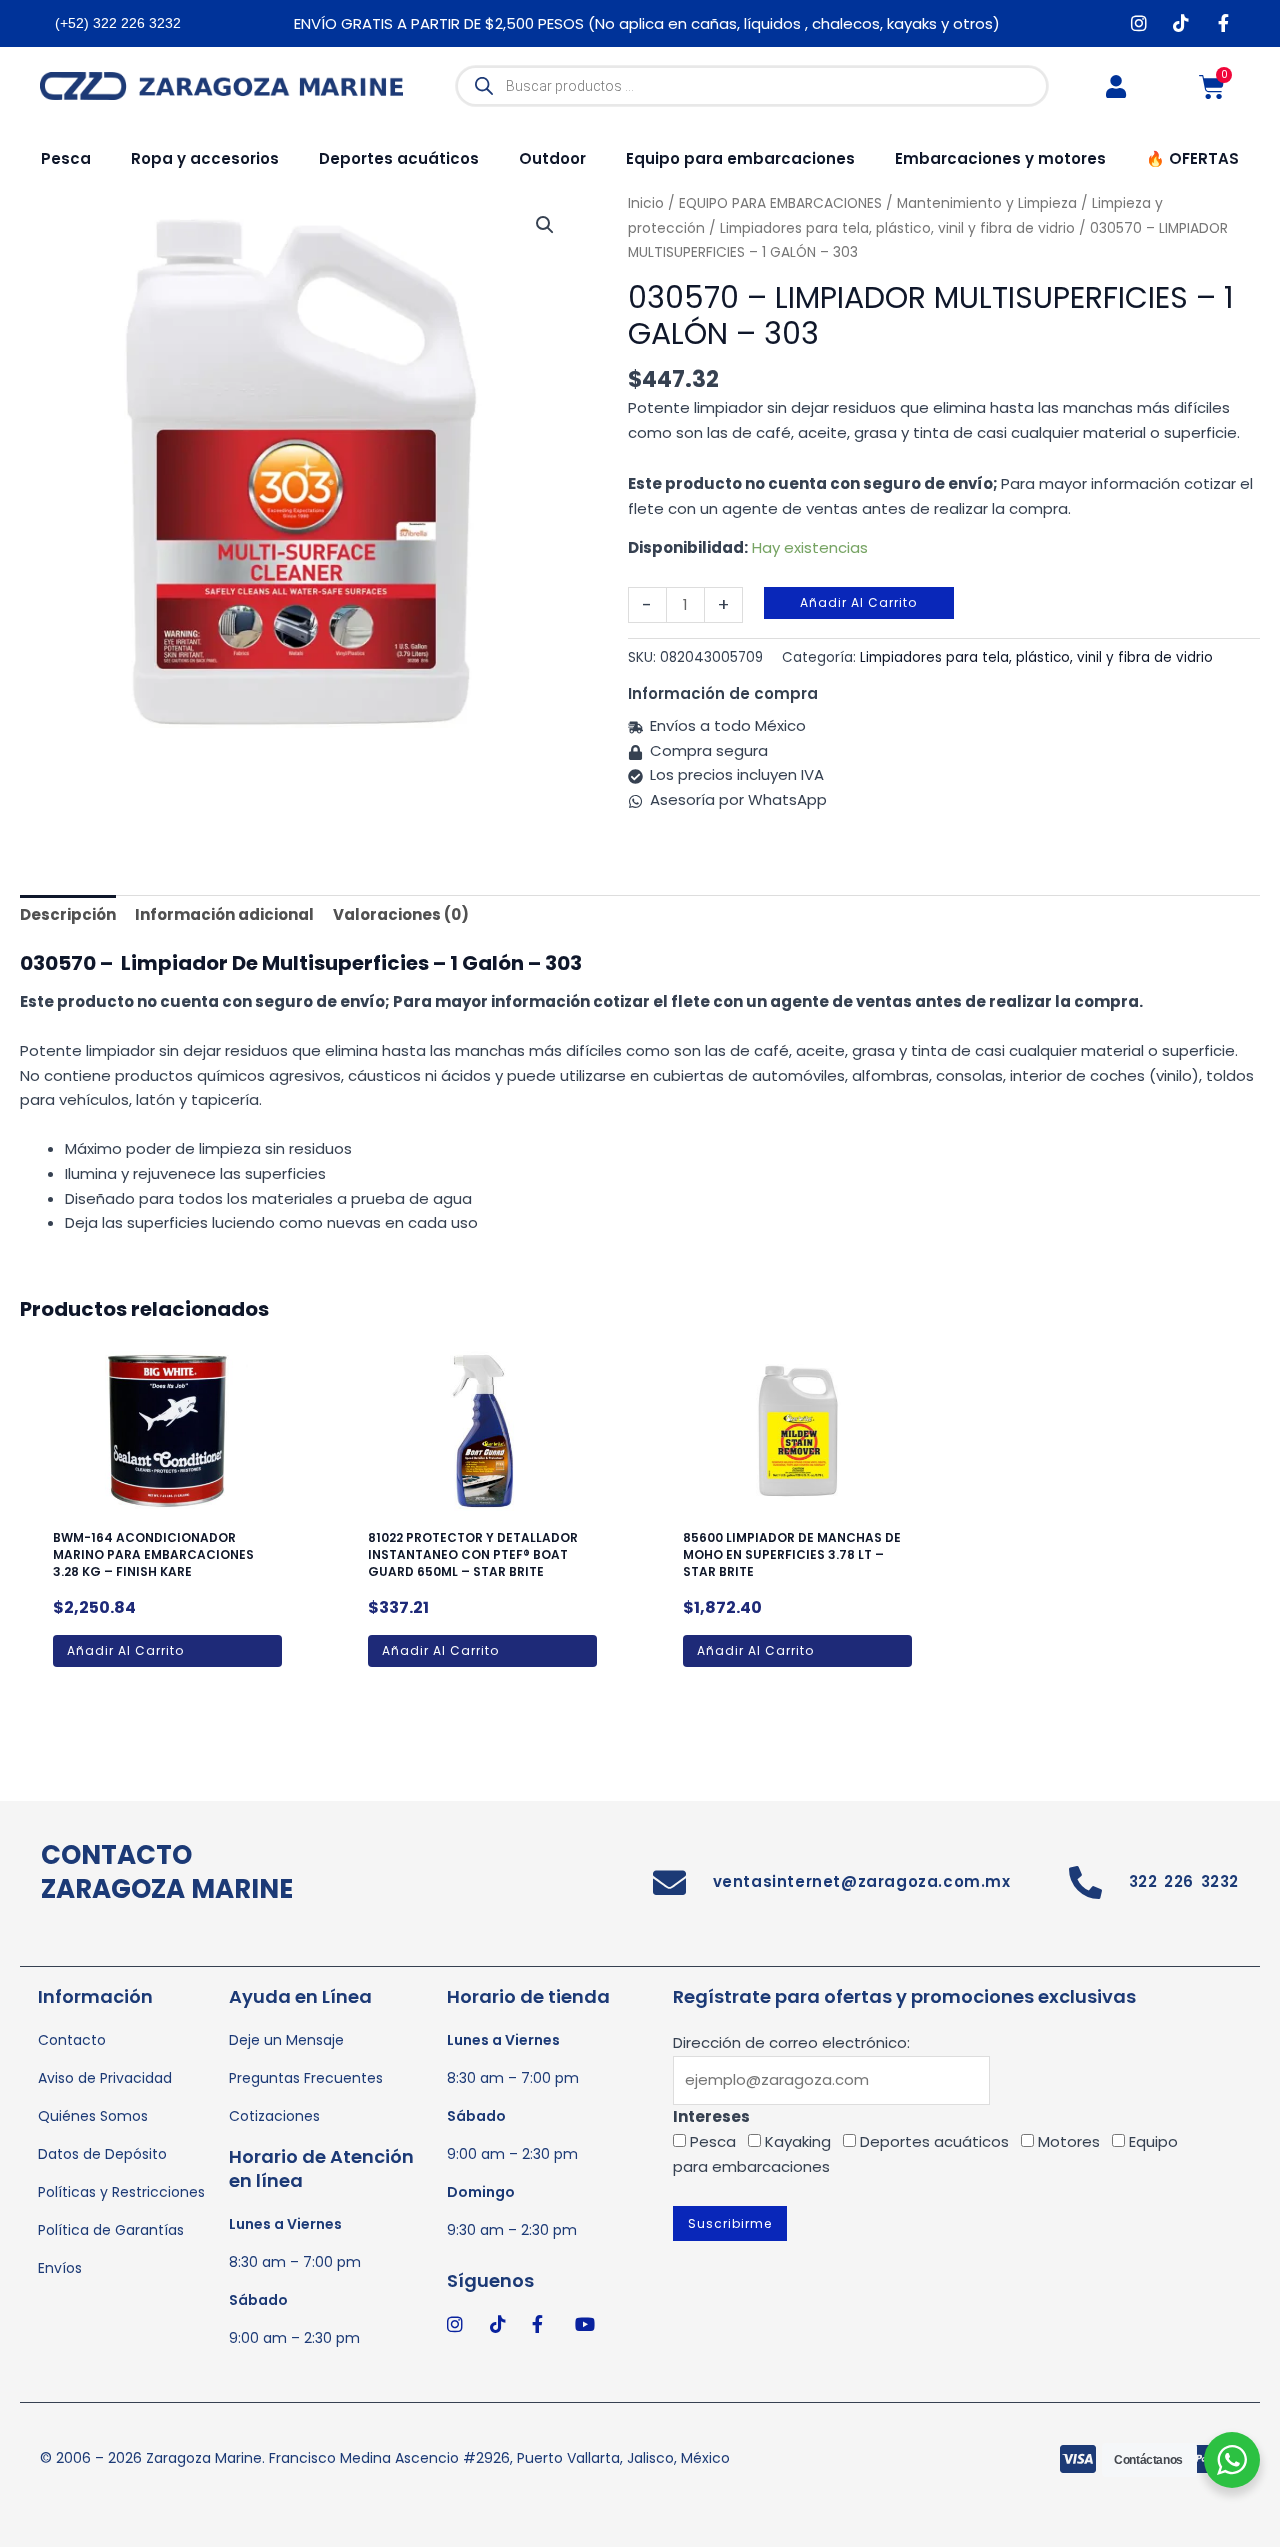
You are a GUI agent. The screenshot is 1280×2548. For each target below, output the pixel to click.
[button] (545, 225)
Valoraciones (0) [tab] (401, 914)
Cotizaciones (274, 2116)
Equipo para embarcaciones (740, 158)
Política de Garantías (111, 2230)
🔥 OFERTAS (1192, 158)
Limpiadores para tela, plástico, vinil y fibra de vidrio (897, 228)
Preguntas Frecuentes (306, 2078)
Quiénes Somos (93, 2116)
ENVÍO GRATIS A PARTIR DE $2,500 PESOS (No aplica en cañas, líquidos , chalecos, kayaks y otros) (647, 23)
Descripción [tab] (68, 914)
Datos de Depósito (102, 2154)
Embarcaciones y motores (1000, 158)
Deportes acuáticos (399, 158)
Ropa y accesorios (205, 158)
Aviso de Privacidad (105, 2078)
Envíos (60, 2268)
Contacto (72, 2040)
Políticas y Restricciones (121, 2192)
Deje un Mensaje (286, 2040)
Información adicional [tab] (224, 914)
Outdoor (552, 158)
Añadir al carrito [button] (125, 1650)
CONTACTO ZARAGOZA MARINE (167, 1872)
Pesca (66, 158)
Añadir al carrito (858, 602)
